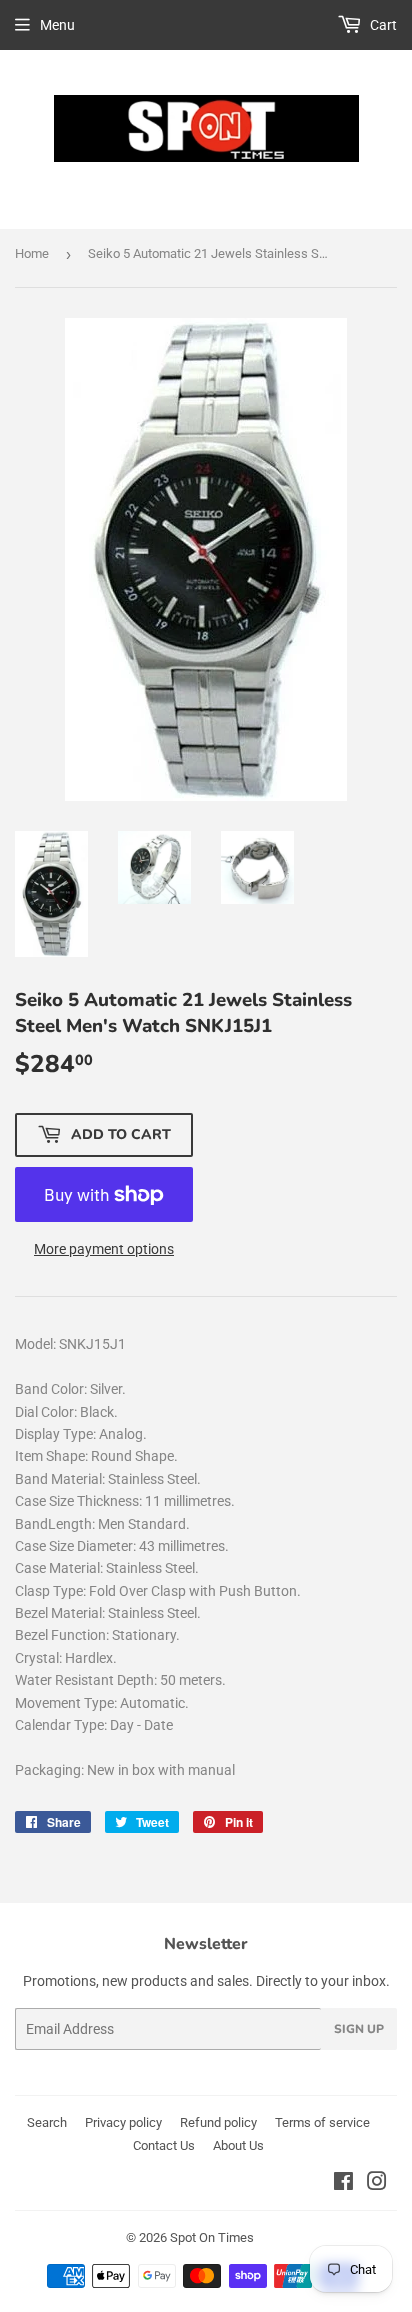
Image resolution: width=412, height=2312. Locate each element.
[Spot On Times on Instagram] (377, 2184)
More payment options (104, 1249)
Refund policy (218, 2122)
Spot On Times (212, 2237)
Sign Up (359, 2029)
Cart (382, 25)
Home (32, 253)
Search (47, 2122)
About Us (238, 2145)
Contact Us (164, 2145)
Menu (57, 25)
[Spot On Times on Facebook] (343, 2184)
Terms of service (322, 2122)
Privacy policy (123, 2122)
